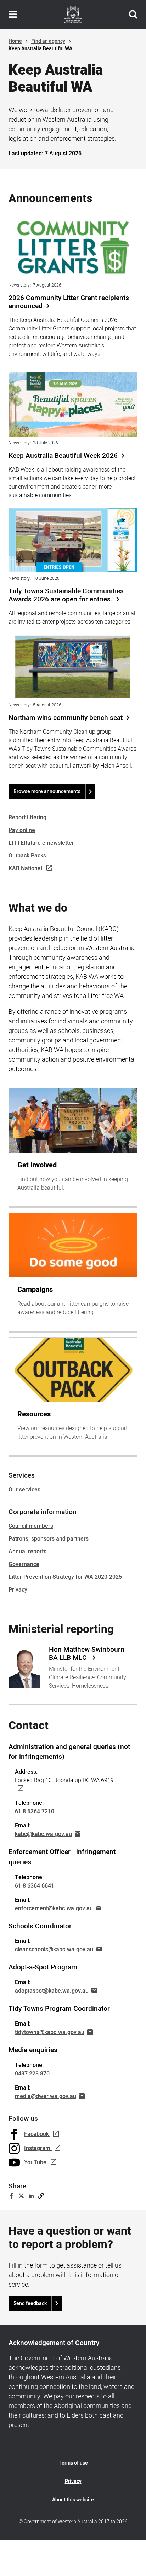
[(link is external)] (19, 1789)
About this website (73, 2500)
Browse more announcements (47, 792)
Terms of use (73, 2463)
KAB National (25, 868)
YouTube (35, 2162)
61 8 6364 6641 (35, 1886)
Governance (24, 1564)
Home (15, 41)
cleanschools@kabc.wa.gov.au (54, 1950)
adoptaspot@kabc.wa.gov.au (52, 1991)
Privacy (18, 1590)
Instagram (37, 2148)
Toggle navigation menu (13, 15)
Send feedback (30, 2303)
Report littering (27, 818)
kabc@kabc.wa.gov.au (43, 1834)
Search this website (133, 15)
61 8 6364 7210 (35, 1812)
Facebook (36, 2134)
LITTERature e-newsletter (41, 843)
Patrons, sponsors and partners (49, 1539)
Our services (24, 1490)
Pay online (22, 830)
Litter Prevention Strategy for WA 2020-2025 (65, 1577)
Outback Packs (27, 856)
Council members (31, 1526)
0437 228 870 (32, 2074)
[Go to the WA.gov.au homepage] (73, 15)
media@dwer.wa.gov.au (46, 2096)
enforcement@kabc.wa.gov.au (54, 1908)
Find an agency (48, 41)
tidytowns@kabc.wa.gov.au (50, 2032)
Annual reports (27, 1552)
